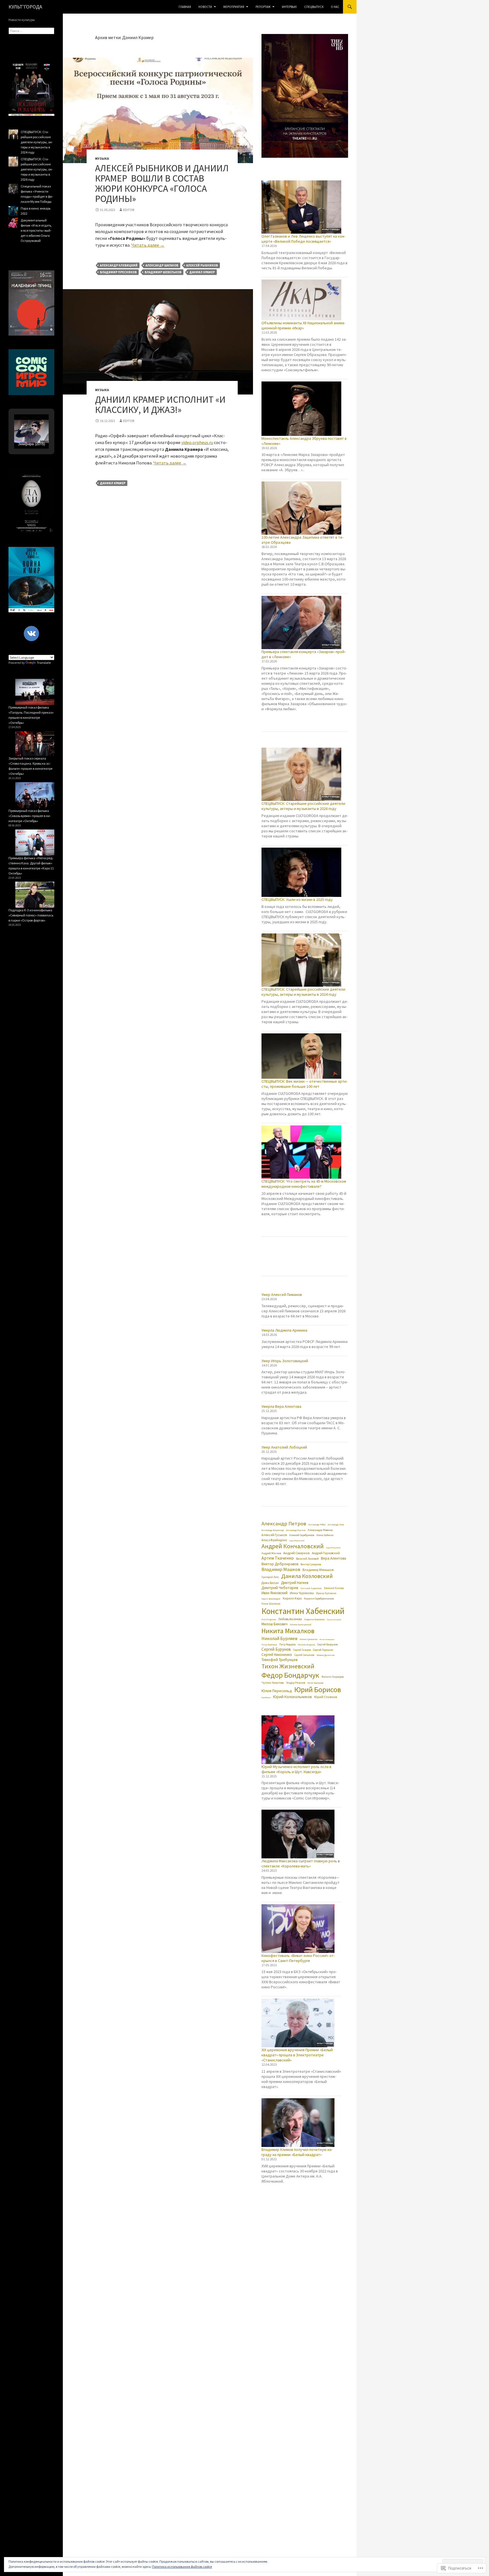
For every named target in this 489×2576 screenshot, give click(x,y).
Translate (44, 663)
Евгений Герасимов (311, 1588)
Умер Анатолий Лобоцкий (284, 1447)
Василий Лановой (307, 1559)
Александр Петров (284, 1523)
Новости (205, 7)
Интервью (289, 7)
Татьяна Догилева (325, 1655)
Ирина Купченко (326, 1593)
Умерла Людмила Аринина (284, 1330)
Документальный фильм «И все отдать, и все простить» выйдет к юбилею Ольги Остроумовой (36, 230)
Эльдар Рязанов (296, 1683)
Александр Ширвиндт (273, 1530)
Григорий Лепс (270, 1577)
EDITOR (129, 210)
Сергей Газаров (302, 1650)
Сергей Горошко (323, 1650)
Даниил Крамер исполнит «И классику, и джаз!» (160, 405)
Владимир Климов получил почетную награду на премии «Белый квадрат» (297, 2152)
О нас (335, 7)
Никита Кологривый (301, 1624)
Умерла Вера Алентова (281, 1406)
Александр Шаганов (162, 265)
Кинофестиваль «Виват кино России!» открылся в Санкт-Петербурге (298, 1958)
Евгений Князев (334, 1588)
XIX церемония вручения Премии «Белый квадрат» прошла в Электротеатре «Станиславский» (297, 2055)
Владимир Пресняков (118, 272)
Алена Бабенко (325, 1535)
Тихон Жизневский (288, 1666)
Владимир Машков (281, 1569)
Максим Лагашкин (334, 1620)
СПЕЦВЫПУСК (314, 7)
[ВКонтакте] (31, 634)
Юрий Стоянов (326, 1697)
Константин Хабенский (303, 1611)
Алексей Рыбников (202, 265)
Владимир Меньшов (318, 1570)
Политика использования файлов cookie (182, 2567)
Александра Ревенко (320, 1530)
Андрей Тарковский (326, 1553)
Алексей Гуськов (274, 1535)
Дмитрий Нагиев (295, 1583)
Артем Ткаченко (278, 1558)
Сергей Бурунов (276, 1649)
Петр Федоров (287, 1645)
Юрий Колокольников (292, 1697)
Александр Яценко (296, 1530)
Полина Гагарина (306, 1645)
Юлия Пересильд (277, 1691)
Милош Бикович (274, 1624)
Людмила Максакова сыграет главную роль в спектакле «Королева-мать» (301, 1863)
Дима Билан (270, 1583)
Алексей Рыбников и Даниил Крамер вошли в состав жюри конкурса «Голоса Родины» (162, 183)
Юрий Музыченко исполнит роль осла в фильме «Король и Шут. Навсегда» (296, 1769)
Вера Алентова (333, 1558)
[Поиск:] (31, 31)
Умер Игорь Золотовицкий (285, 1361)
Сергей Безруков (327, 1644)
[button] (25, 422)
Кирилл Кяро (292, 1598)
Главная (185, 7)
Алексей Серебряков (302, 1535)
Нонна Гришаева (308, 1639)
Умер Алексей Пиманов (282, 1295)
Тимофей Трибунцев (280, 1660)
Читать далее (148, 245)
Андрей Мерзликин (333, 1548)
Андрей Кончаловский (293, 1546)
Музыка (102, 158)
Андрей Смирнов (296, 1553)
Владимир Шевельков (163, 272)
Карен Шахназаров (271, 1599)
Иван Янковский (274, 1593)
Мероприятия (234, 7)
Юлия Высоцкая (315, 1683)
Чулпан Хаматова (273, 1683)
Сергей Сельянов (304, 1655)
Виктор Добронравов (280, 1564)
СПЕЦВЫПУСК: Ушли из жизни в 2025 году (297, 899)
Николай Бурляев (279, 1638)
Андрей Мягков (271, 1553)
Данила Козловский (307, 1576)
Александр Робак (317, 1524)
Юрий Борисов (318, 1689)
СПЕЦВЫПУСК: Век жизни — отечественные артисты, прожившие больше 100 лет (304, 1084)
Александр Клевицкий (119, 265)
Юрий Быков (266, 1698)
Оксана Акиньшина (327, 1639)
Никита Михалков (288, 1631)
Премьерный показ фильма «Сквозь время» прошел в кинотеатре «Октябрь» (30, 816)
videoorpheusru (197, 442)
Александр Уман (336, 1524)
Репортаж (263, 7)
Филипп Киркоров (333, 1677)
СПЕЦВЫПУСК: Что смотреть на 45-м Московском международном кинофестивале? (304, 1184)
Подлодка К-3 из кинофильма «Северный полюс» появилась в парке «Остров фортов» (31, 915)
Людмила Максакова (314, 1619)
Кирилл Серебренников (319, 1599)
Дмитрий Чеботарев (280, 1588)
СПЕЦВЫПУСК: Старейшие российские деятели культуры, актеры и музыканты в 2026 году (303, 806)
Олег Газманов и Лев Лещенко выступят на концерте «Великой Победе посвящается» (303, 239)
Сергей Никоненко (277, 1655)
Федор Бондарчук (290, 1675)
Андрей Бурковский (297, 1541)
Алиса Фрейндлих (274, 1540)
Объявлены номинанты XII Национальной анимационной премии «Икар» (303, 325)
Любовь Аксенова (290, 1619)
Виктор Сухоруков (311, 1565)
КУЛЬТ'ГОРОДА (25, 7)
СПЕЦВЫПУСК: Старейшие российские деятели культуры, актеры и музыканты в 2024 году (303, 992)
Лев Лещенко (269, 1619)
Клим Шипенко (271, 1604)
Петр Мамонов (269, 1645)
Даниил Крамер (202, 272)
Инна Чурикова (302, 1593)
